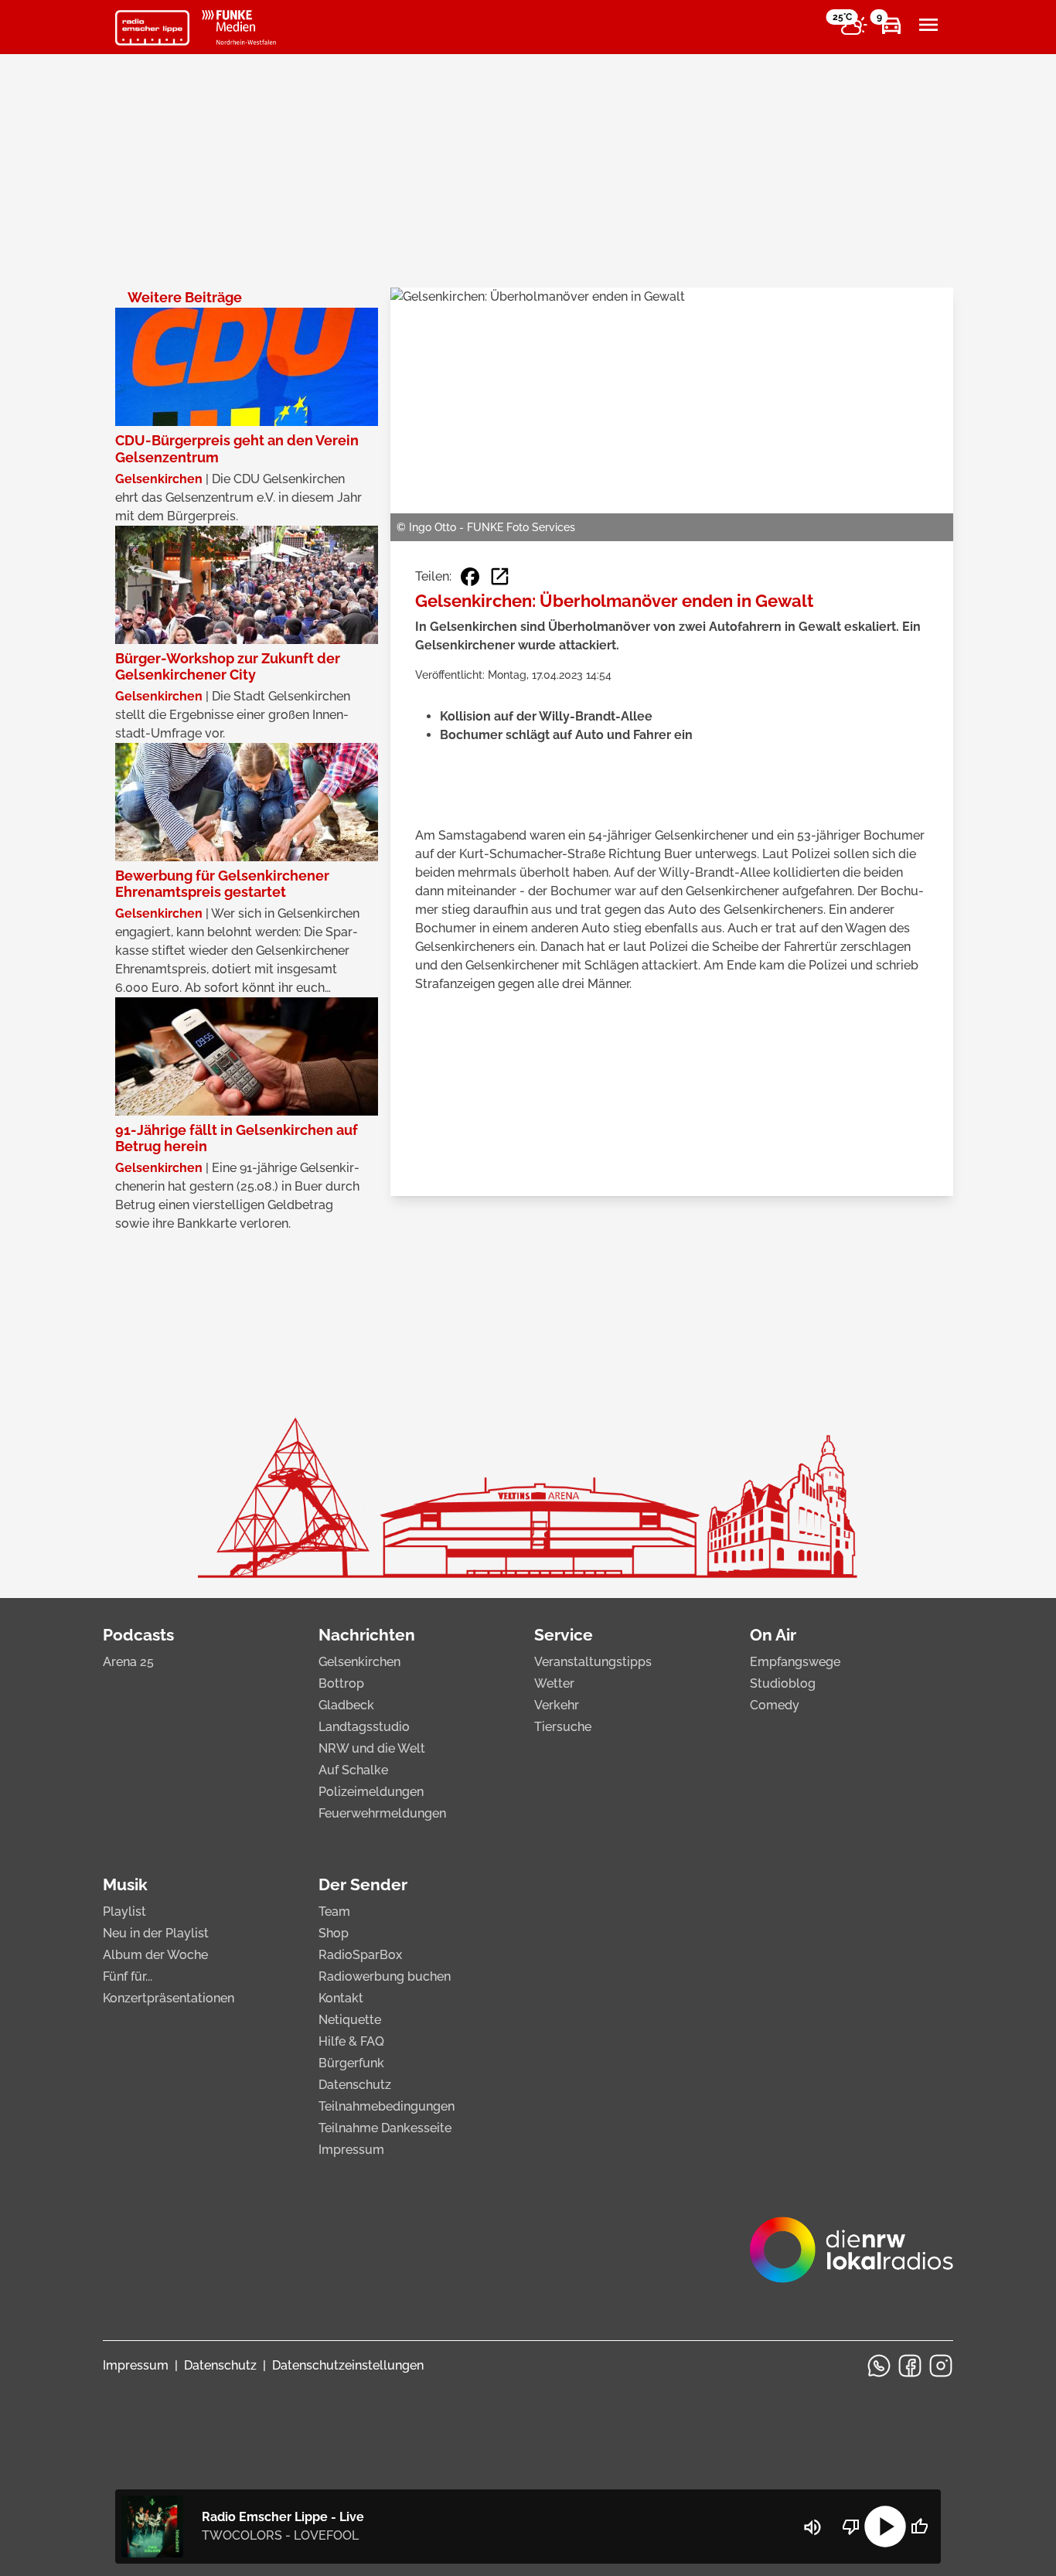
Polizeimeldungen (371, 1792)
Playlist (124, 1912)
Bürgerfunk (351, 2063)
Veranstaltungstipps (593, 1662)
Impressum (351, 2150)
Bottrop (341, 1683)
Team (334, 1912)
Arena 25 (128, 1662)
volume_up (812, 2527)
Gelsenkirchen (359, 1662)
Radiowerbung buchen (385, 1976)
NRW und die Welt (372, 1748)
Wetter (554, 1683)
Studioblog (783, 1683)
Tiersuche (563, 1727)
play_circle (885, 2527)
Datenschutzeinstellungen (348, 2365)
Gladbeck (346, 1705)
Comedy (775, 1705)
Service (564, 1635)
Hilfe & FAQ (351, 2041)
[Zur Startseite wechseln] (152, 28)
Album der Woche (155, 1955)
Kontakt (341, 1998)
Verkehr (557, 1705)
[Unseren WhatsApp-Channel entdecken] (879, 2366)
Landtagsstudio (364, 1727)
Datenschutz (355, 2085)
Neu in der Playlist (156, 1933)
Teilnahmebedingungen (387, 2106)
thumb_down (851, 2527)
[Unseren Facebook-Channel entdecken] (910, 2366)
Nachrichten (367, 1635)
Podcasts (138, 1635)
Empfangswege (795, 1662)
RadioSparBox (360, 1955)
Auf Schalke (353, 1770)
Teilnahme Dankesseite (385, 2128)
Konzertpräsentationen (169, 1998)
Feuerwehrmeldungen (382, 1813)
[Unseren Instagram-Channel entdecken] (941, 2366)
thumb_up (919, 2527)
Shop (334, 1933)
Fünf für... (128, 1976)
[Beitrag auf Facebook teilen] (470, 577)
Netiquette (350, 2020)
